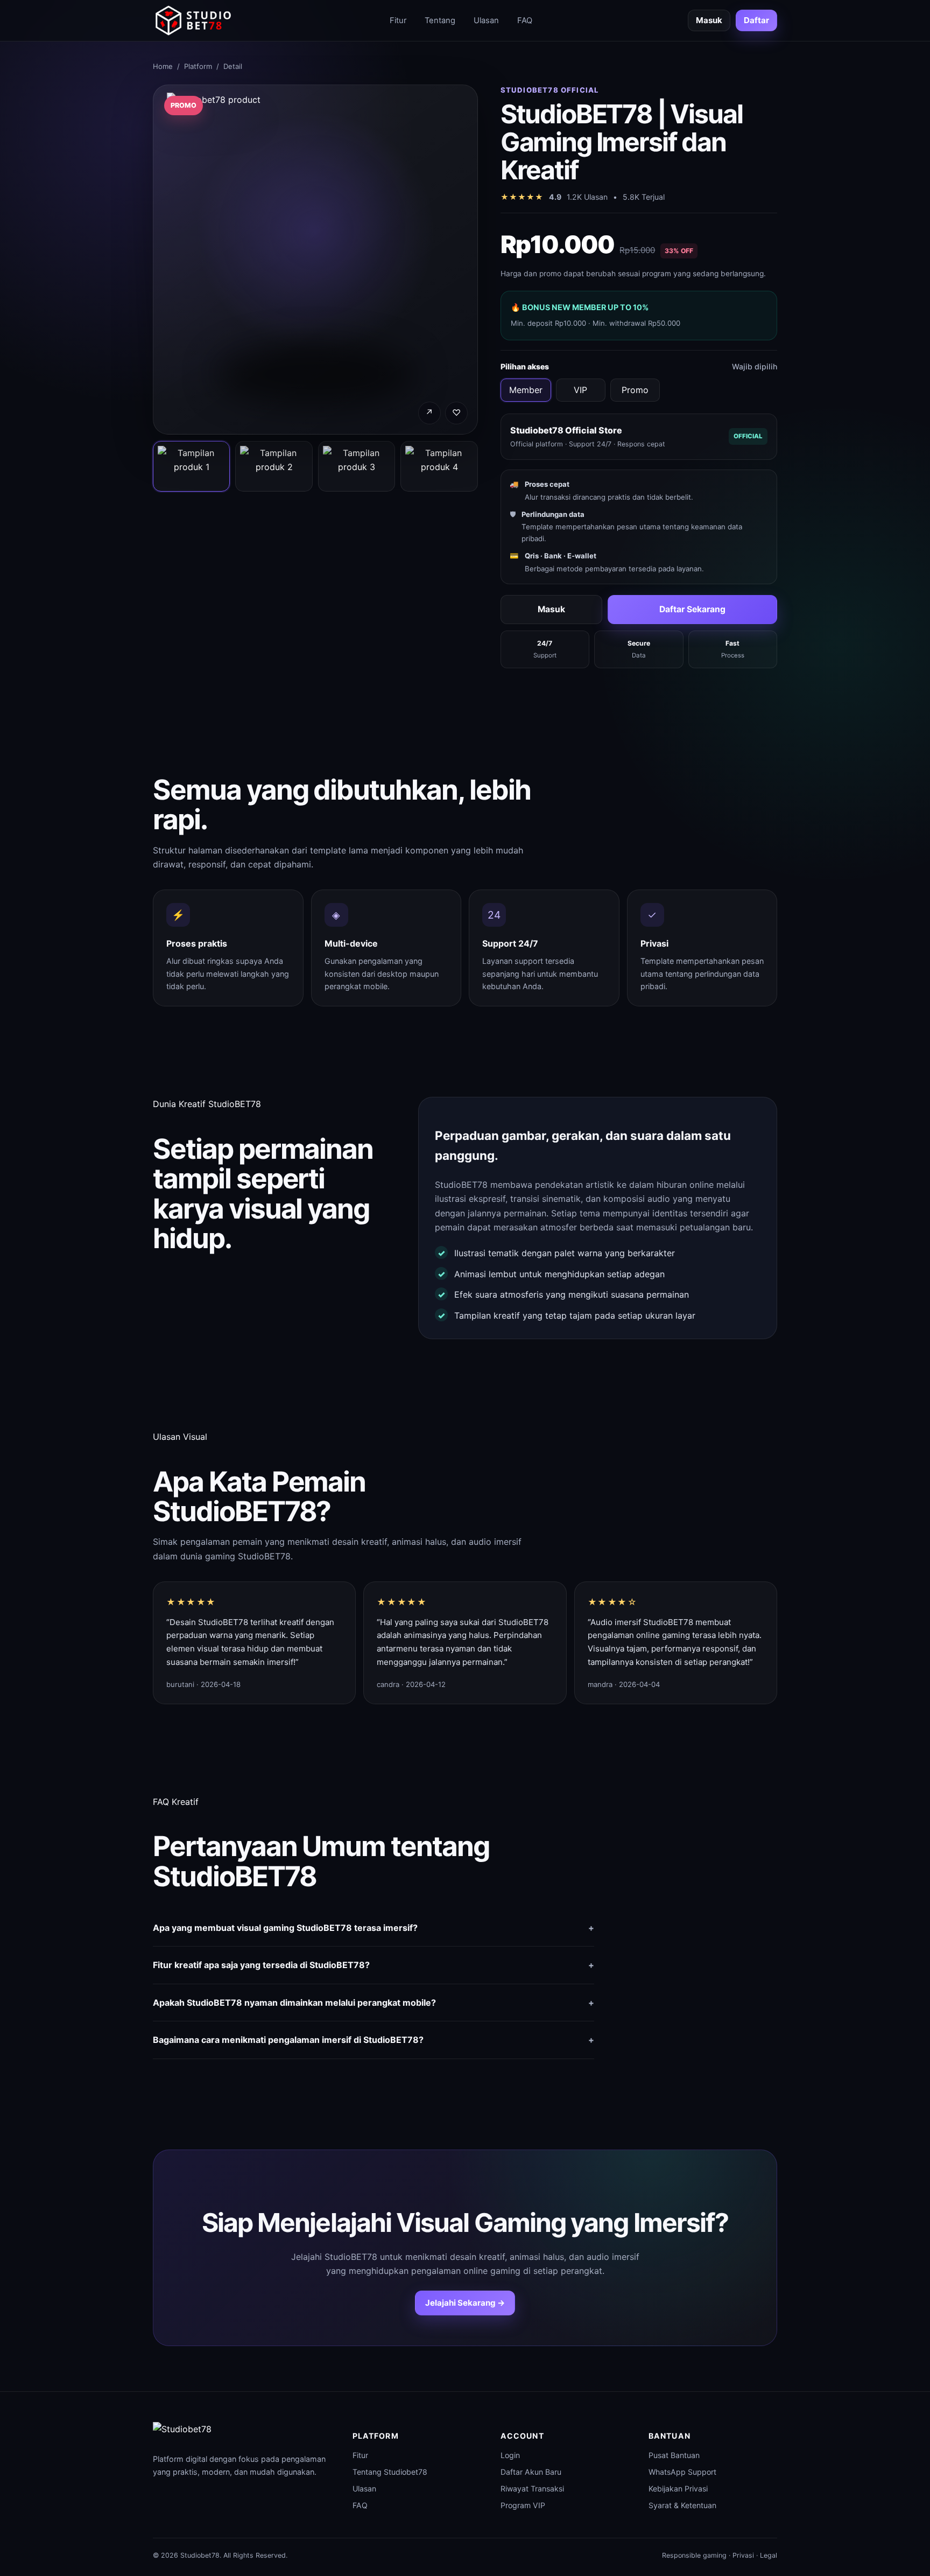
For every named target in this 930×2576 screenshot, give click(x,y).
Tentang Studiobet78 (390, 2472)
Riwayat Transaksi (532, 2488)
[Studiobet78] (193, 20)
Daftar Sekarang (692, 609)
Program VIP (523, 2505)
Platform (198, 66)
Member (526, 390)
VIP (580, 390)
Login (510, 2455)
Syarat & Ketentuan (682, 2505)
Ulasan (486, 20)
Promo (635, 390)
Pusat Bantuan (674, 2455)
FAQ (525, 20)
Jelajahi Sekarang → (465, 2303)
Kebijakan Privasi (678, 2488)
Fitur (398, 20)
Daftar (756, 20)
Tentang (440, 20)
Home (163, 66)
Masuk (709, 20)
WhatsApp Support (682, 2472)
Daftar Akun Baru (531, 2472)
